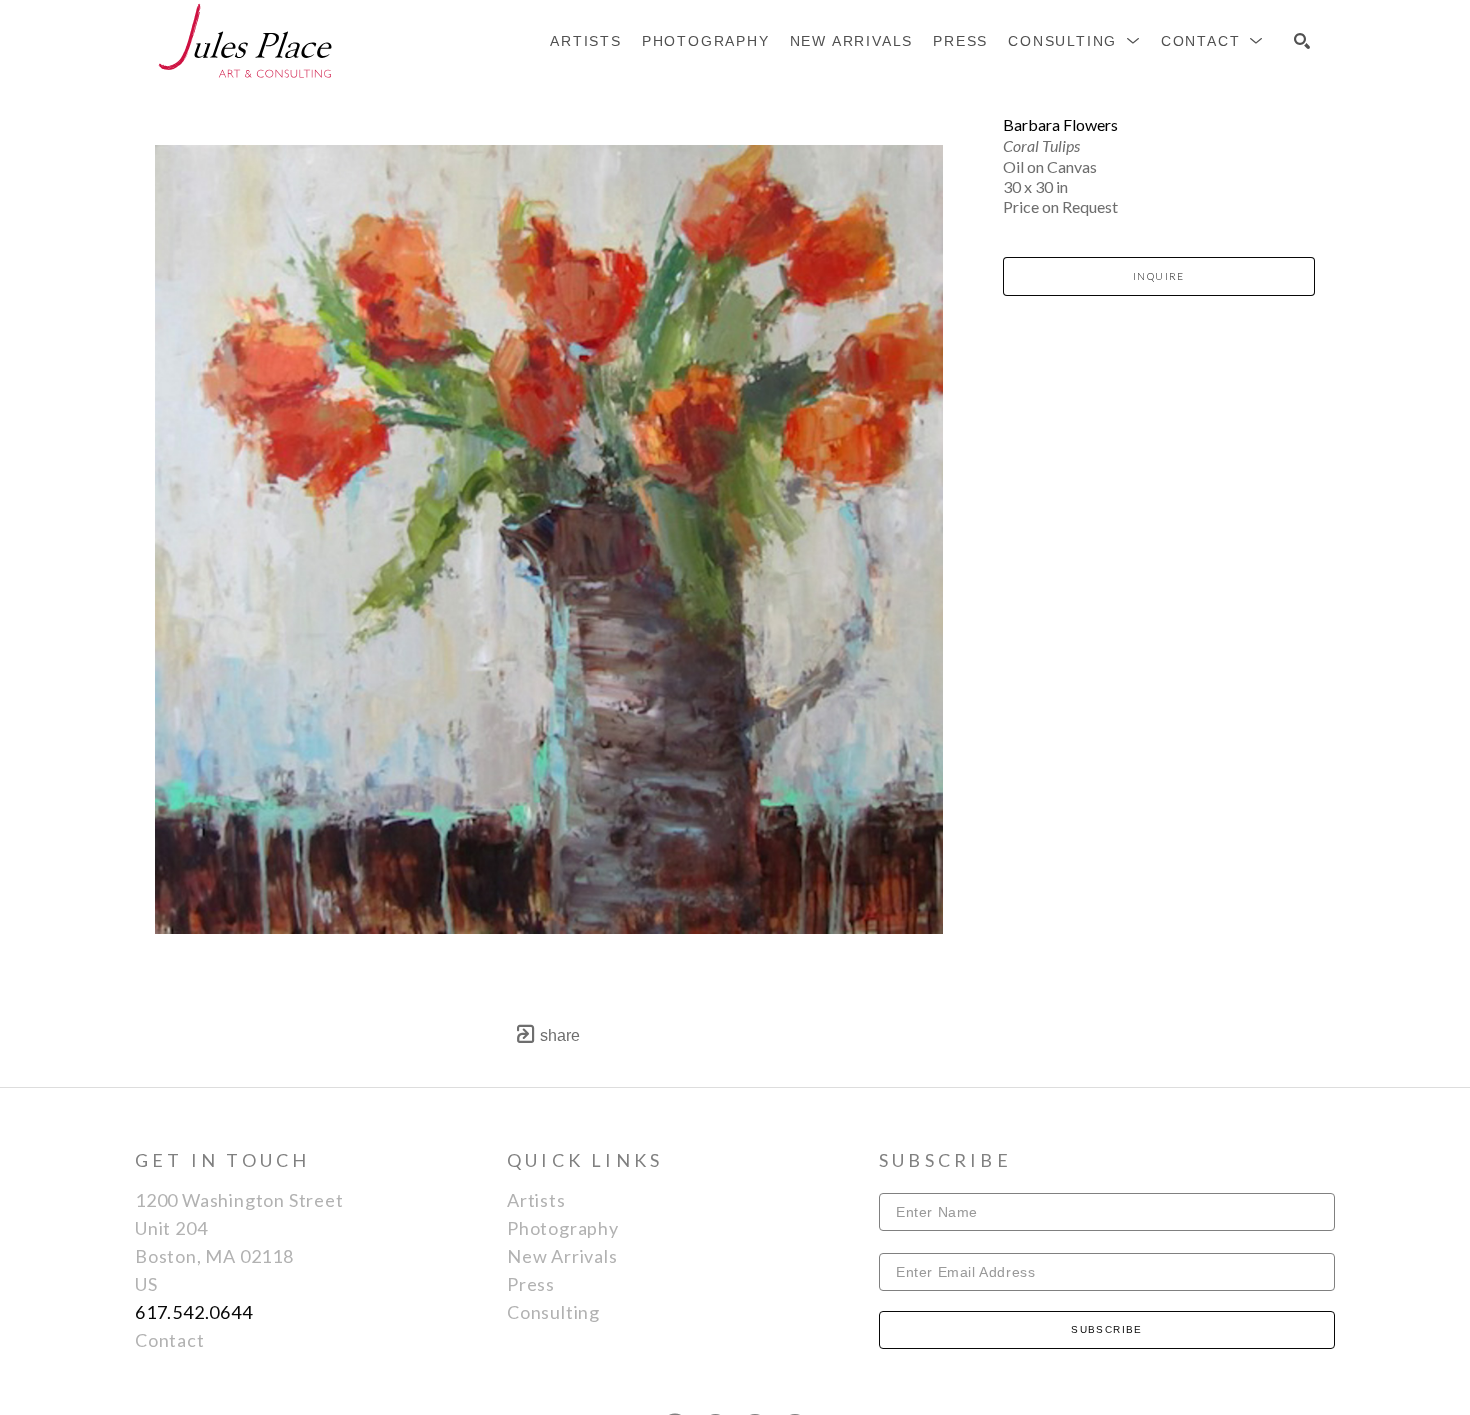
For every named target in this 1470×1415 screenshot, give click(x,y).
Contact (170, 1340)
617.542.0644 (194, 1312)
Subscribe (1107, 1329)
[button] (1074, 41)
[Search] (1302, 41)
